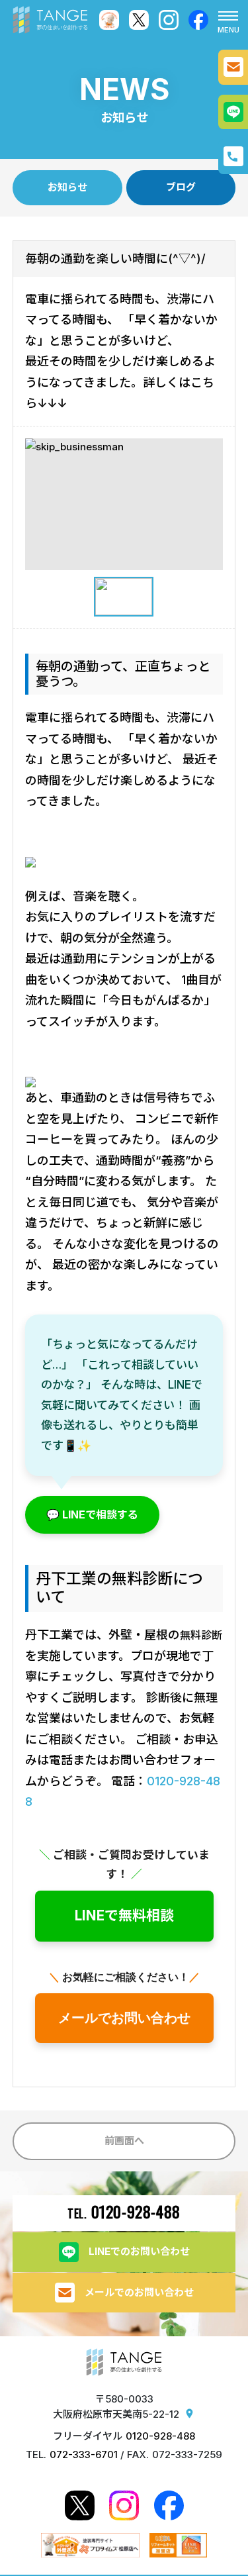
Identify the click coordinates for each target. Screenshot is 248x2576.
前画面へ (124, 2141)
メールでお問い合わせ (124, 2018)
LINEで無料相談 (124, 1915)
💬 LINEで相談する (92, 1514)
